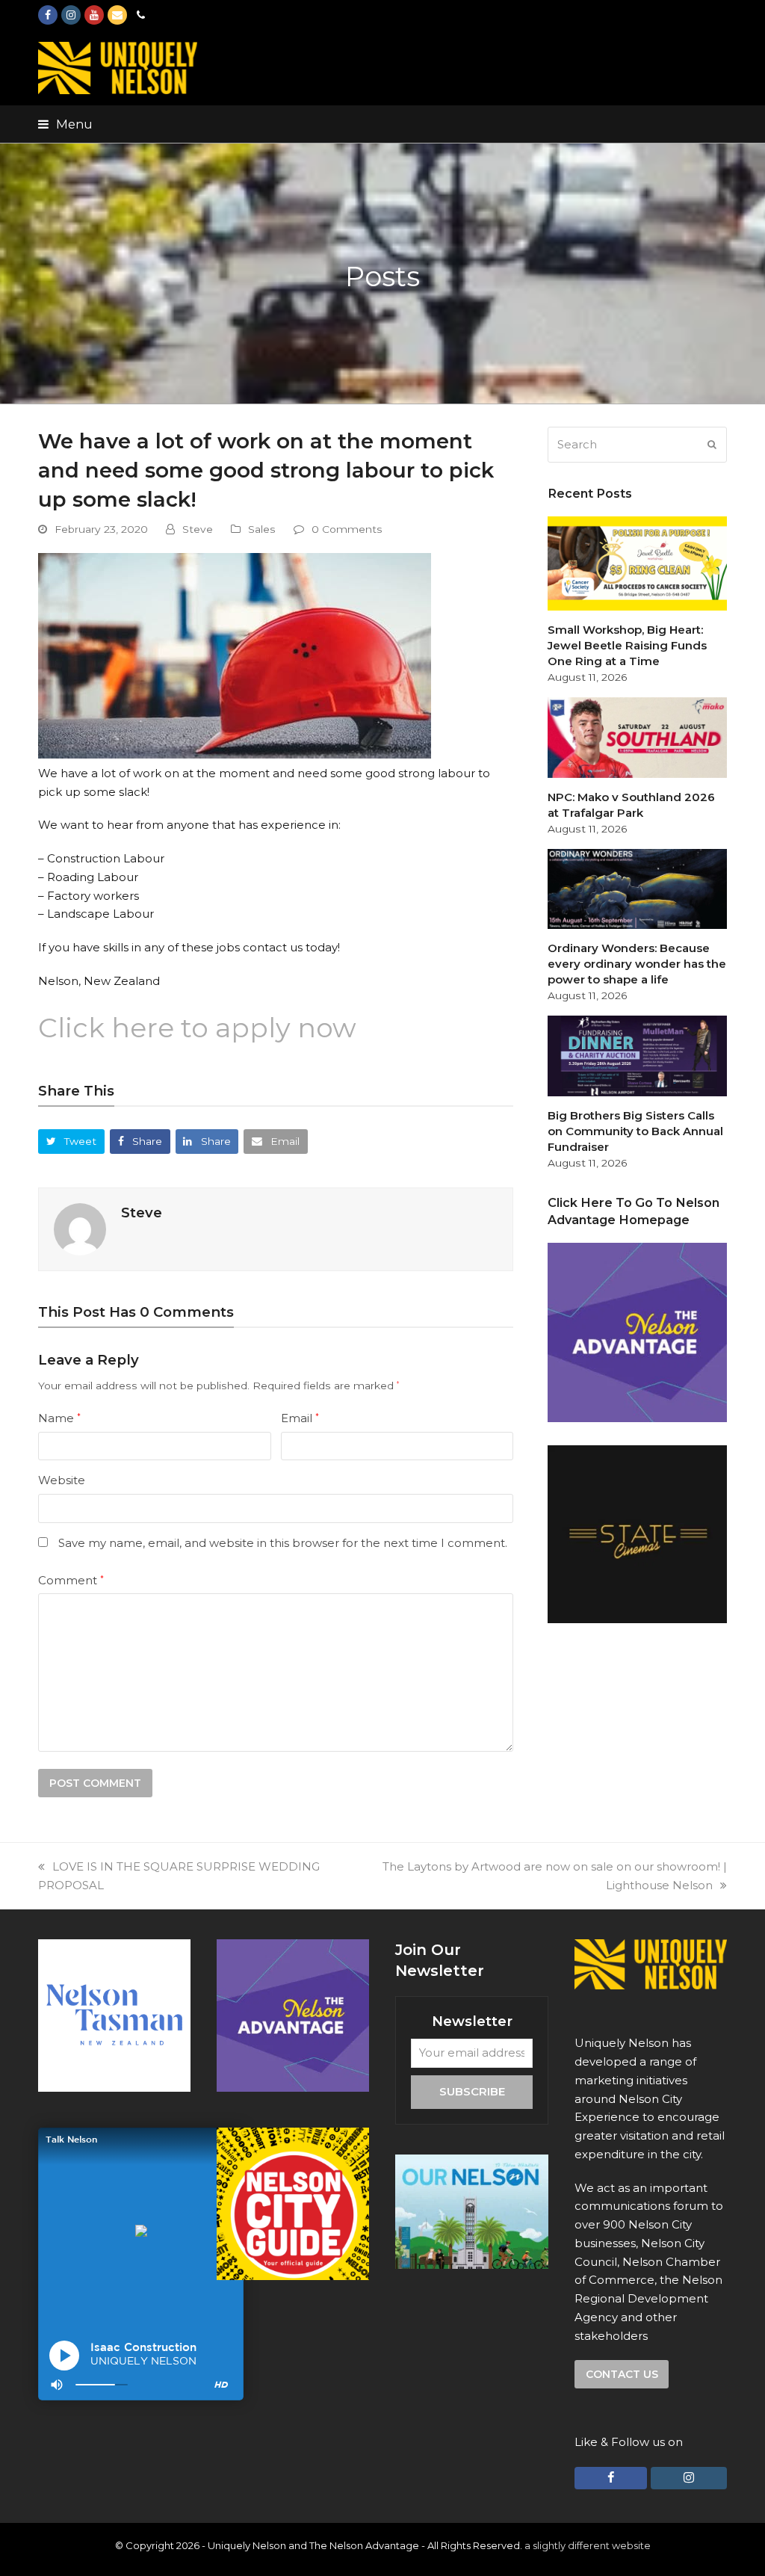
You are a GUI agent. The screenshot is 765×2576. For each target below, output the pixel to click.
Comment (71, 1580)
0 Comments (347, 529)
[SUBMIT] (712, 445)
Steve (198, 529)
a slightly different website (588, 2545)
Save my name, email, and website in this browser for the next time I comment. (283, 1543)
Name (59, 1418)
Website (62, 1480)
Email (300, 1418)
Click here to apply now (197, 1028)
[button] (65, 124)
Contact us (622, 2374)
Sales (262, 529)
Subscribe (472, 2091)
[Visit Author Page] (80, 1228)
